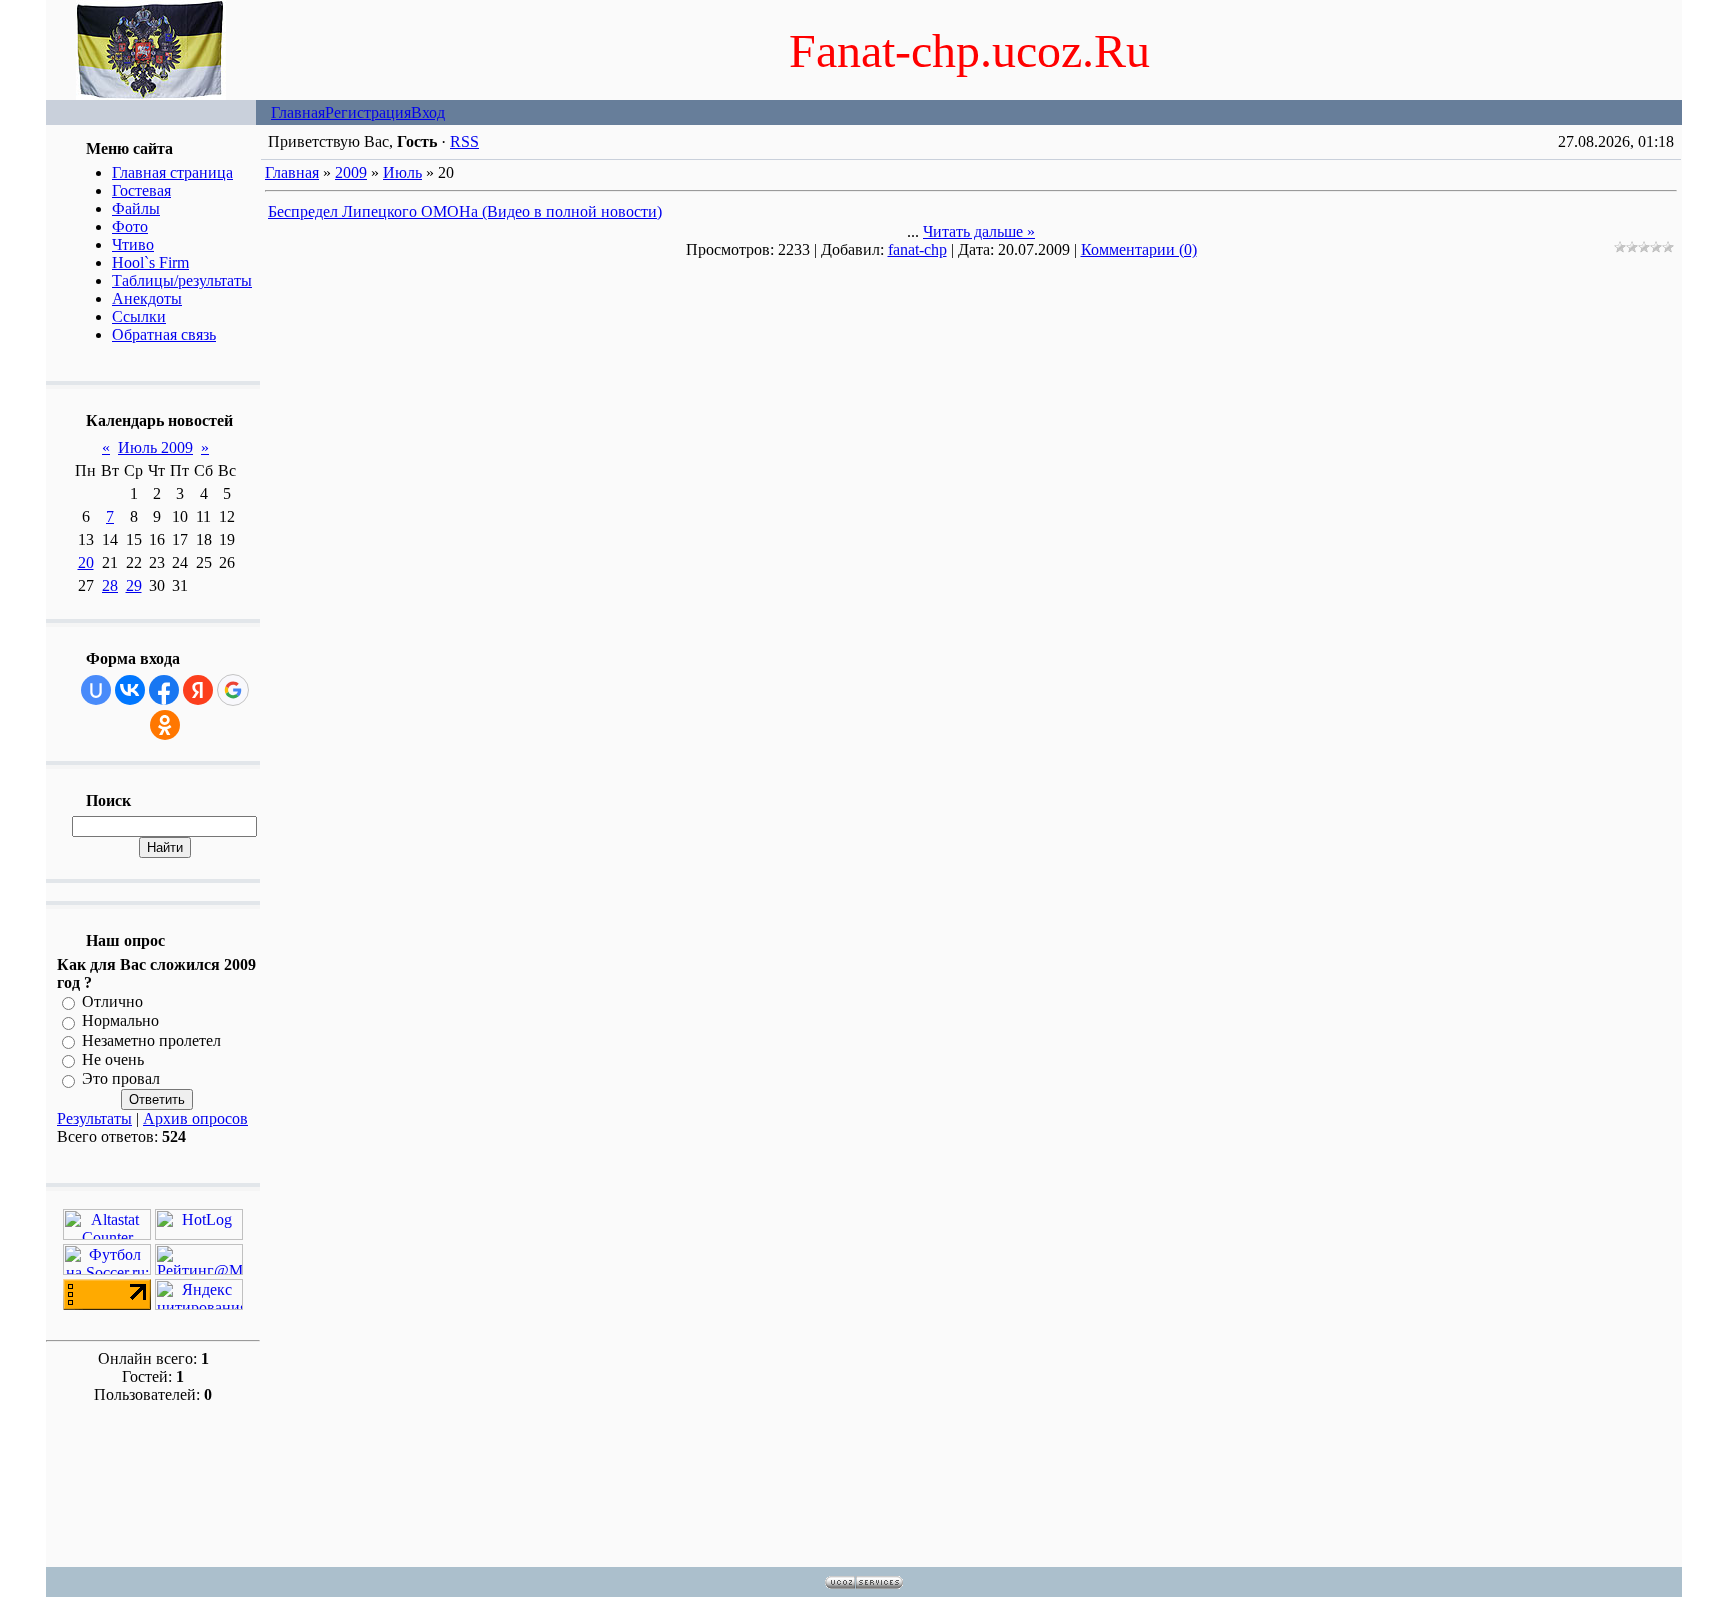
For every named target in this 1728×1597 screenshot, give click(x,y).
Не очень (113, 1059)
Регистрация (368, 112)
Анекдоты (147, 298)
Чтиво (133, 244)
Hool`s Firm (150, 262)
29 (134, 585)
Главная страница (172, 172)
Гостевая (141, 190)
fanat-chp (917, 249)
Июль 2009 (155, 447)
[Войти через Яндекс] (198, 690)
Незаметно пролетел (151, 1040)
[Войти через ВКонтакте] (130, 690)
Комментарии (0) (1139, 249)
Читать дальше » (979, 231)
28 (110, 585)
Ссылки (139, 316)
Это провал (121, 1079)
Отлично (112, 1001)
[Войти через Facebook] (164, 690)
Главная (298, 112)
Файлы (136, 208)
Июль (402, 172)
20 (86, 562)
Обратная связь (164, 334)
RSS (464, 141)
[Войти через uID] (96, 690)
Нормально (120, 1021)
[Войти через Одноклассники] (165, 725)
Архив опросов (195, 1118)
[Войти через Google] (233, 690)
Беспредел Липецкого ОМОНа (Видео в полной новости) (465, 211)
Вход (428, 112)
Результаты (94, 1118)
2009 (351, 172)
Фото (130, 226)
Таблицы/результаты (182, 280)
